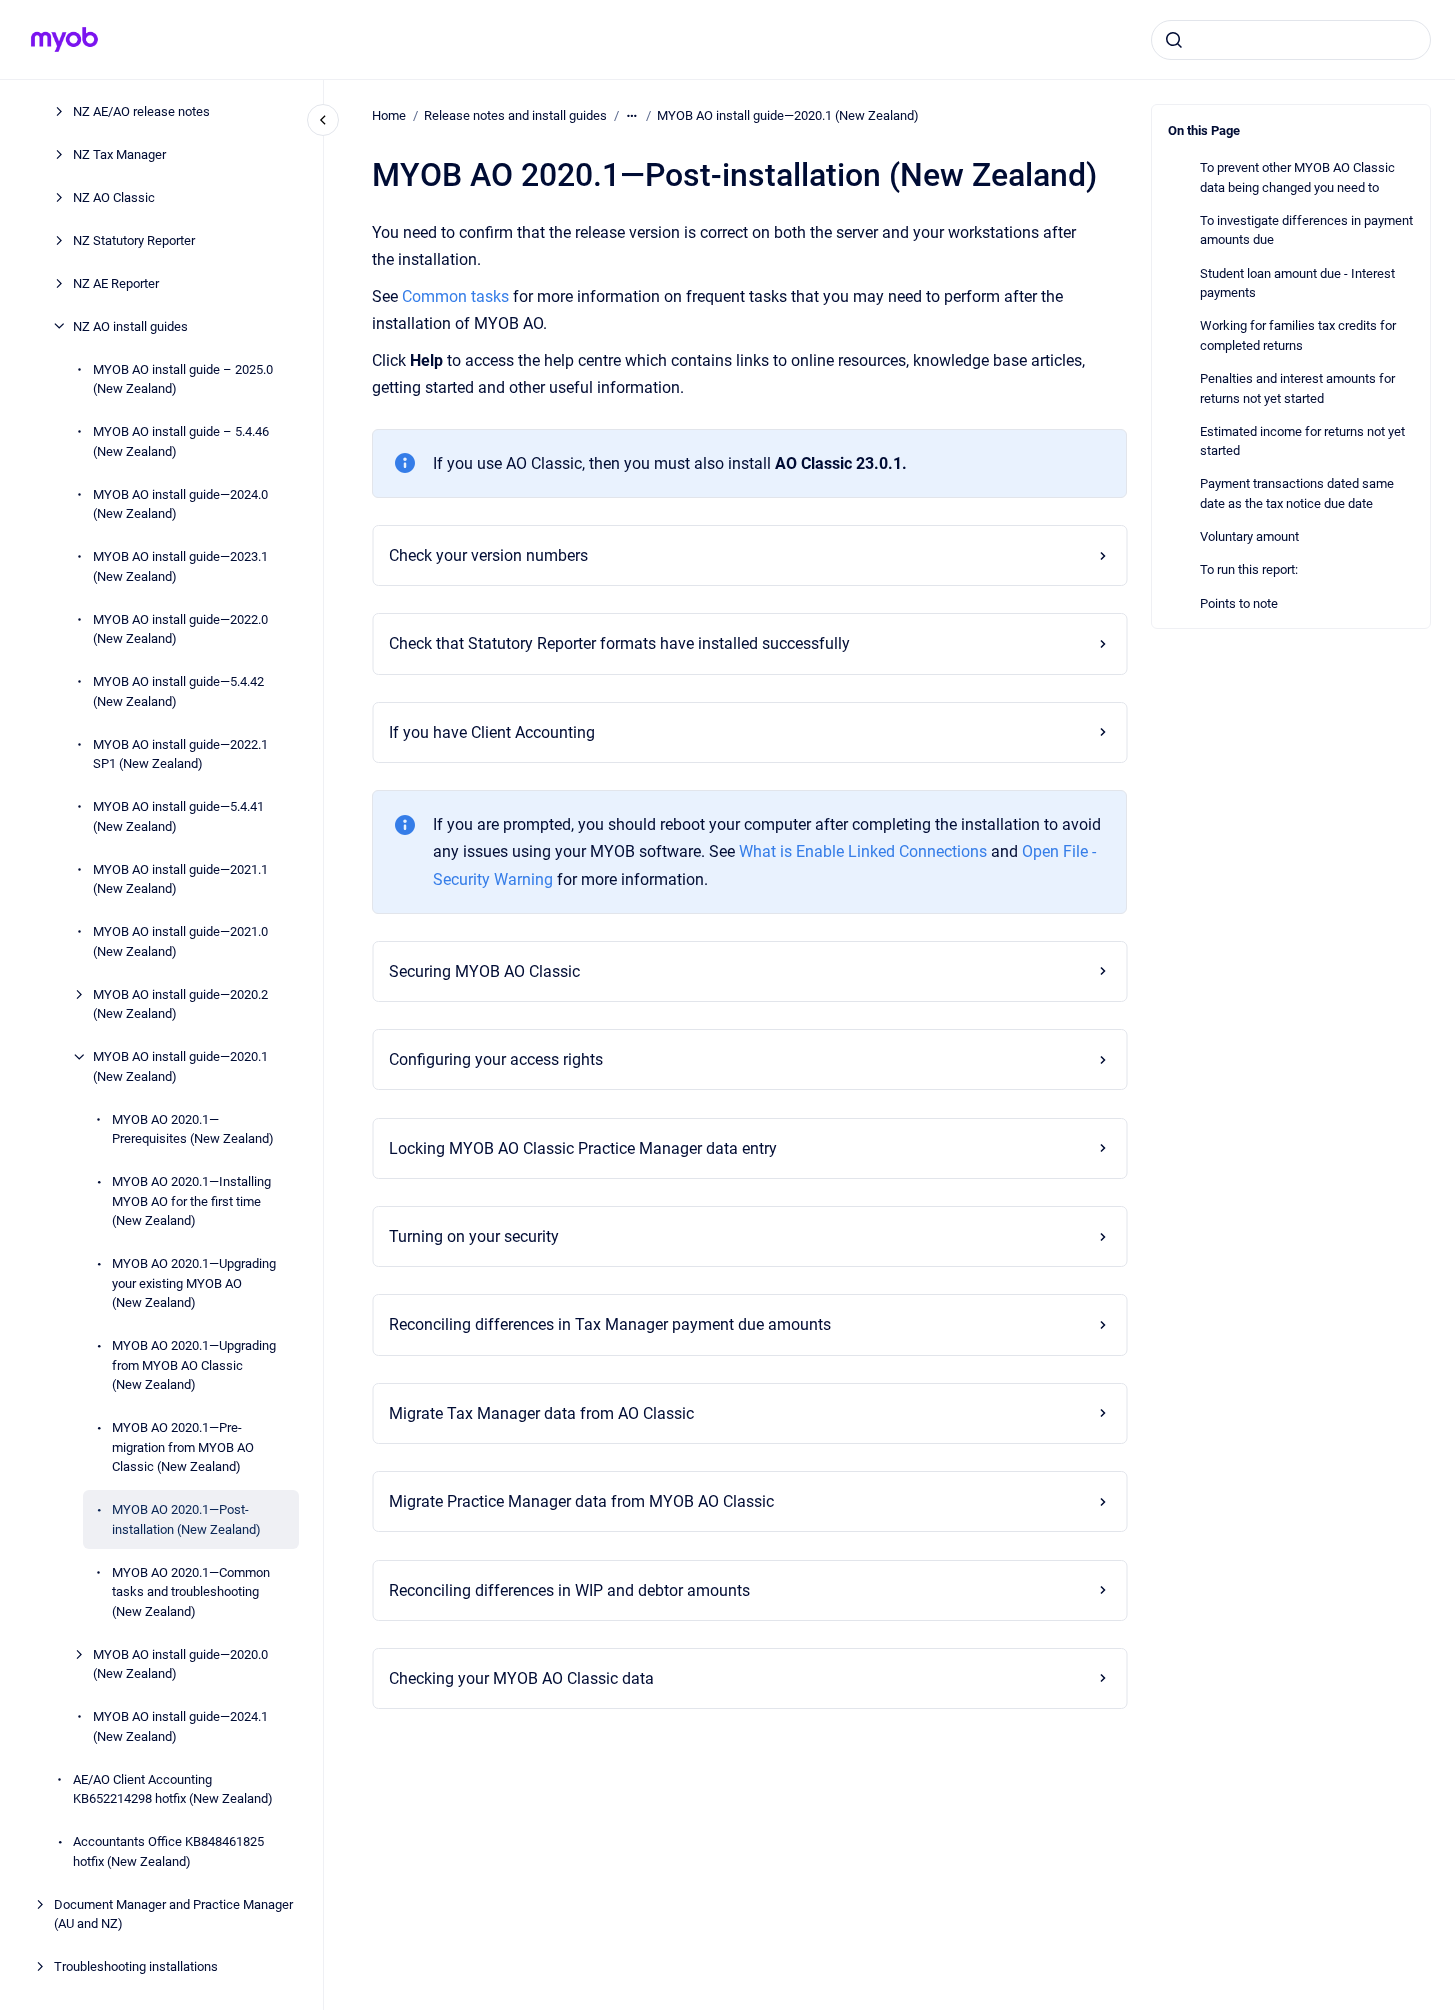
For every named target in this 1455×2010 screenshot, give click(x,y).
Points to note (1239, 603)
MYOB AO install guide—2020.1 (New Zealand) (180, 1066)
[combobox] (1291, 40)
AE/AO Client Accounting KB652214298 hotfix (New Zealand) (173, 1788)
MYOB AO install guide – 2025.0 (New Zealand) (183, 378)
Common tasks (457, 296)
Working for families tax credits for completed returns (1298, 335)
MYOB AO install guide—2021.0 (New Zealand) (180, 941)
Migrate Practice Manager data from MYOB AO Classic (581, 1501)
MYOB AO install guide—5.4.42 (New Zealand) (178, 691)
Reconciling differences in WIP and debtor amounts (569, 1590)
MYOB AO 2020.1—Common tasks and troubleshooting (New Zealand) (191, 1591)
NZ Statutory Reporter (134, 239)
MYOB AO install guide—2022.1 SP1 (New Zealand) (180, 753)
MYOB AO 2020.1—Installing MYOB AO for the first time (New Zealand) (191, 1201)
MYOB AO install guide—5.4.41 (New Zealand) (178, 816)
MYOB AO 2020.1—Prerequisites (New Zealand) (193, 1128)
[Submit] (1174, 40)
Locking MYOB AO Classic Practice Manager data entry (583, 1148)
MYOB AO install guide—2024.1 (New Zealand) (180, 1726)
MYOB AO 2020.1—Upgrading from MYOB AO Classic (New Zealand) (194, 1365)
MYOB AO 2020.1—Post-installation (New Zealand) (186, 1519)
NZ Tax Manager (119, 153)
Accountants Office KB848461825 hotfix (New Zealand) (168, 1851)
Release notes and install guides (515, 115)
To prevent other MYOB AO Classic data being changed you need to (1297, 177)
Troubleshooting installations (136, 1966)
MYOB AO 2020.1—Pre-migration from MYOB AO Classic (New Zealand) (183, 1447)
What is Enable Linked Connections (863, 851)
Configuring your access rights (496, 1059)
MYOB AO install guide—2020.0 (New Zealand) (180, 1663)
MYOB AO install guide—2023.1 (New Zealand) (180, 566)
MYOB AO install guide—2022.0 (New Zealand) (180, 628)
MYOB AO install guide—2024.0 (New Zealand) (180, 503)
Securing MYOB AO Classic (484, 971)
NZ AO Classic (114, 196)
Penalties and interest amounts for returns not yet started (1297, 388)
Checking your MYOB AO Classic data (521, 1678)
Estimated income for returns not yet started (1302, 441)
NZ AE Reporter (116, 282)
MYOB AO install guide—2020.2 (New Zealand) (180, 1003)
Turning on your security (474, 1236)
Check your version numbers (488, 555)
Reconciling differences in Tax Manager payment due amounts (610, 1324)
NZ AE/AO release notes (141, 110)
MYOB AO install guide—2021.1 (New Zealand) (180, 878)
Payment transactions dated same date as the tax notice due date (1297, 493)
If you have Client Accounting (492, 732)
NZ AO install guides (130, 325)
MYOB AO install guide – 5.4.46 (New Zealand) (181, 441)
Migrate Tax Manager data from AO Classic (541, 1413)
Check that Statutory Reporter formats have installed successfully (619, 643)
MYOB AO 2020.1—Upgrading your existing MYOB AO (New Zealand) (194, 1283)
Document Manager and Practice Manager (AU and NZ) (173, 1913)
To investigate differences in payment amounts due (1306, 230)
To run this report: (1249, 569)
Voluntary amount (1249, 536)
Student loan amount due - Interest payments (1297, 283)
